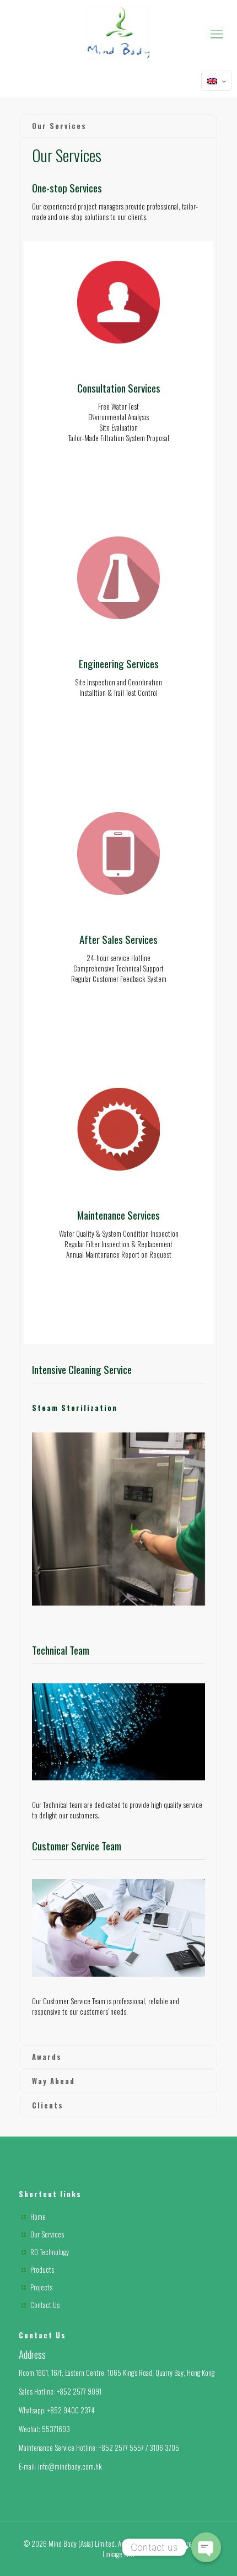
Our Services (47, 2234)
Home (38, 2217)
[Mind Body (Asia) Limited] (118, 32)
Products (42, 2269)
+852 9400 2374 (71, 2410)
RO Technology (50, 2252)
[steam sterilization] (118, 1519)
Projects (41, 2287)
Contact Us (45, 2305)
